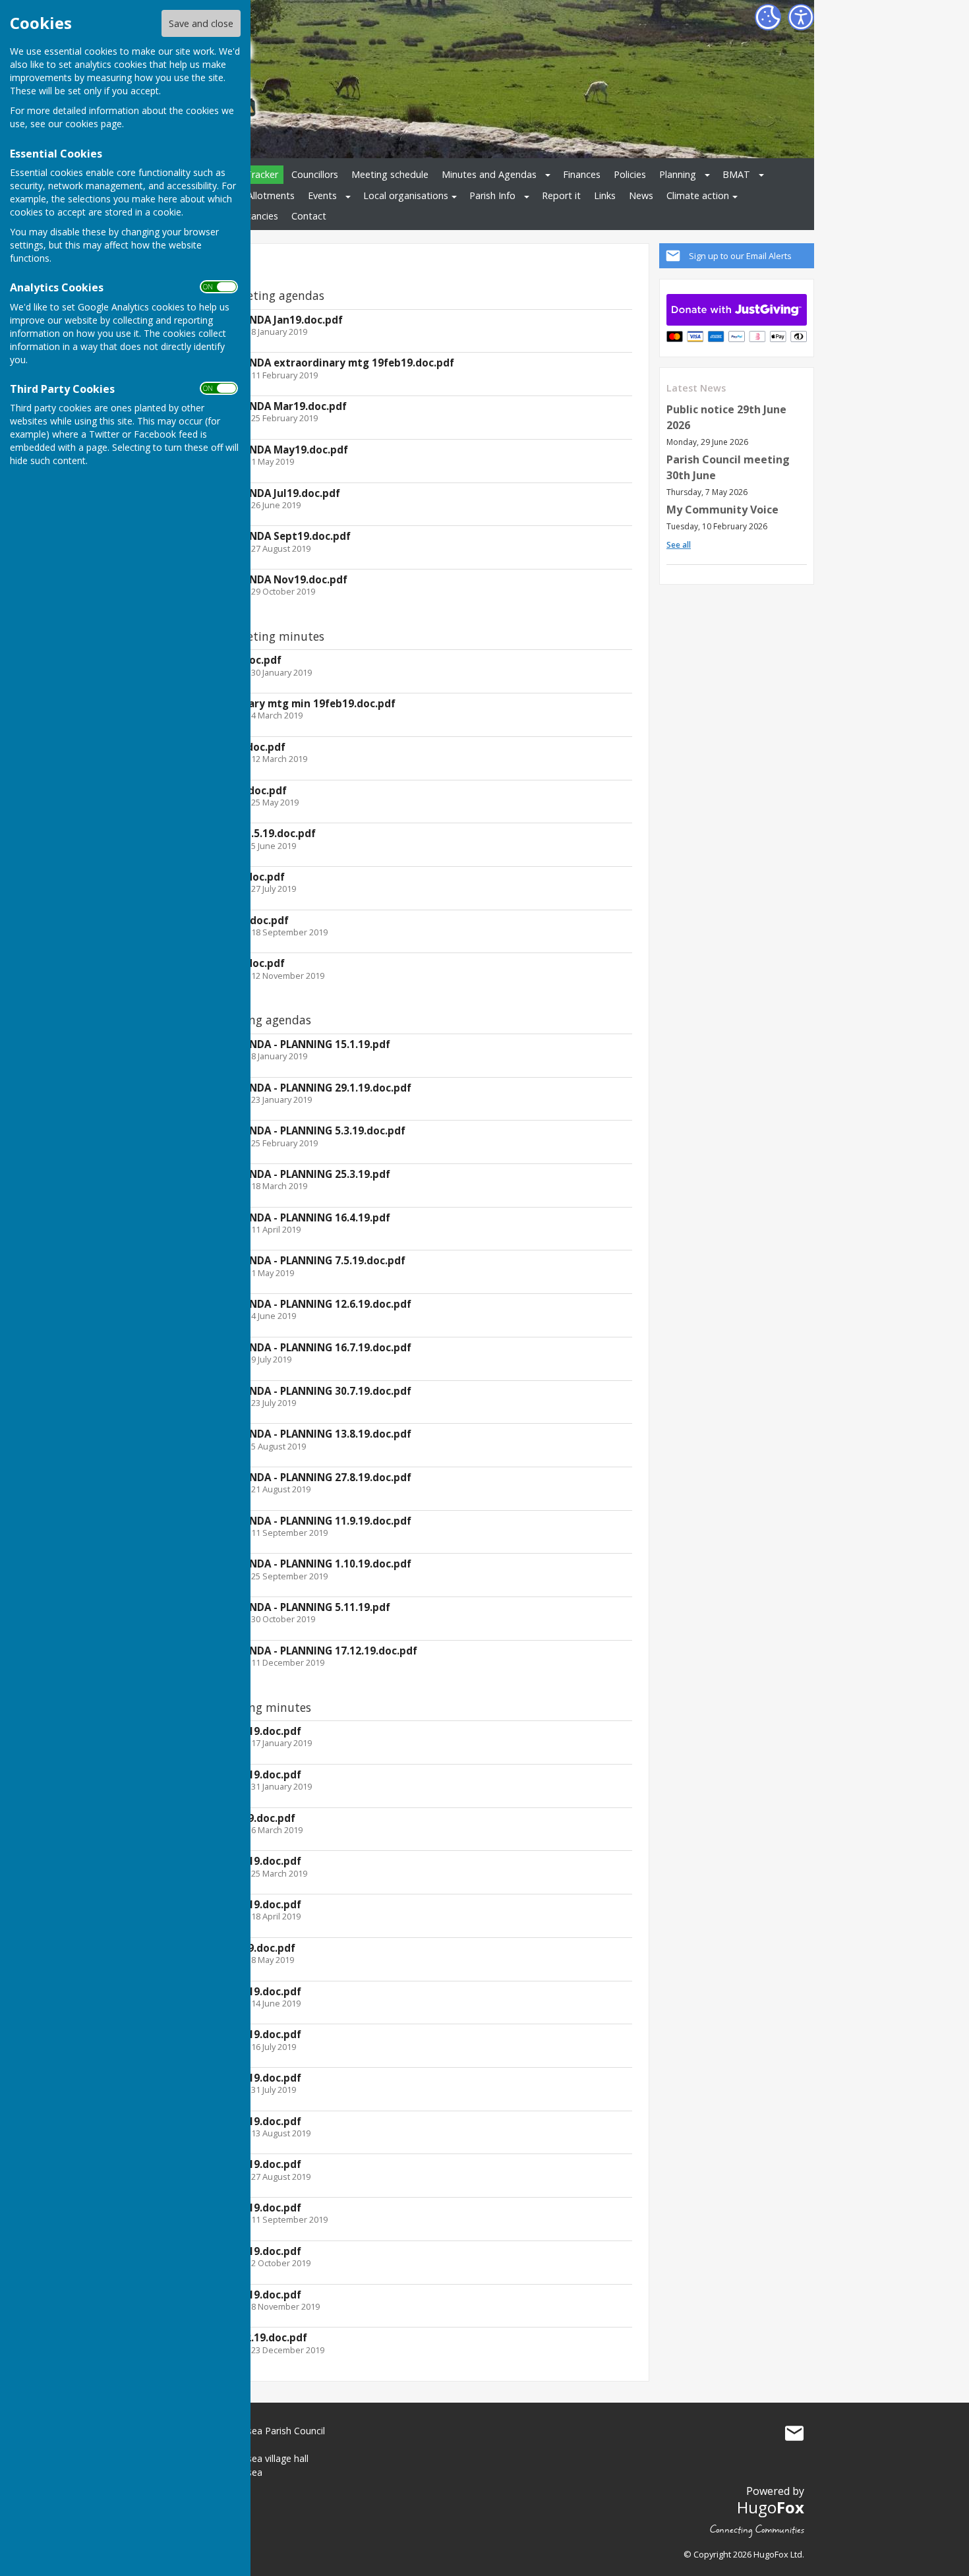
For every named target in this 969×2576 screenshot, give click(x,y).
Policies (630, 174)
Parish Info (492, 195)
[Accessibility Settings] (801, 17)
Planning (678, 174)
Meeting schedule (390, 174)
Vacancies (257, 216)
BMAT (736, 174)
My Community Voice (722, 510)
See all (679, 545)
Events (322, 195)
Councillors (315, 174)
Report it (561, 195)
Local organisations (406, 195)
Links (605, 195)
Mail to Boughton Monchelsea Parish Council (794, 2434)
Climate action (698, 195)
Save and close (201, 23)
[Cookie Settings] (768, 17)
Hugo (771, 2507)
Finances (582, 174)
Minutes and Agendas (489, 174)
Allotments (271, 195)
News (641, 195)
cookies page (94, 124)
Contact (309, 216)
